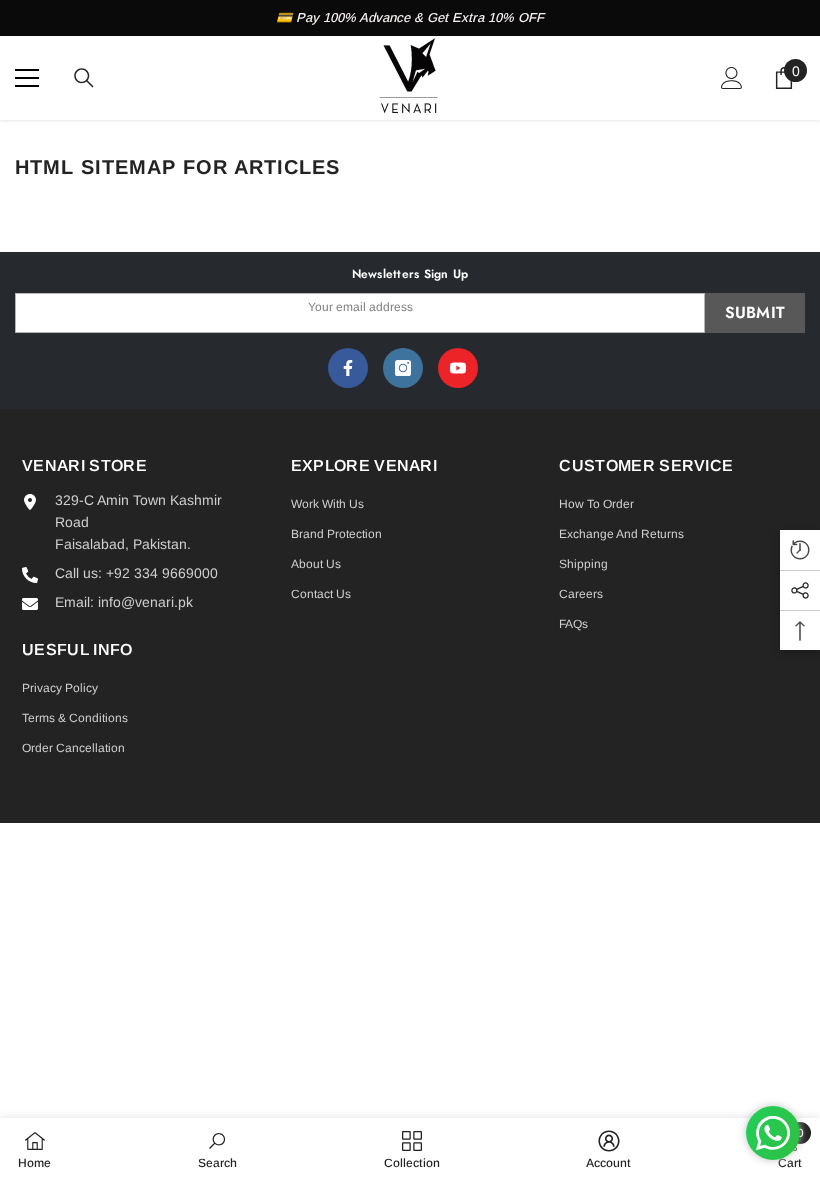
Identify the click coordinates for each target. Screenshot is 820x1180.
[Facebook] (348, 368)
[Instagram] (403, 368)
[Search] (84, 78)
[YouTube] (458, 368)
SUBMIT (755, 312)
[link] (217, 1149)
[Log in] (732, 78)
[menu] (27, 78)
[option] (410, 18)
